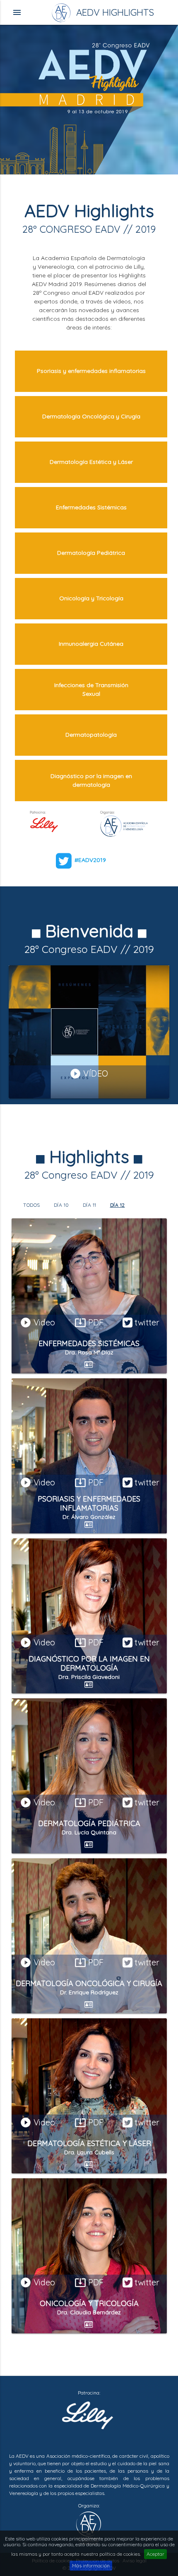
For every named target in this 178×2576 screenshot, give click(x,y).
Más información (91, 2565)
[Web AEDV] (89, 2528)
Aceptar (155, 2554)
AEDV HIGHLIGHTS (101, 12)
